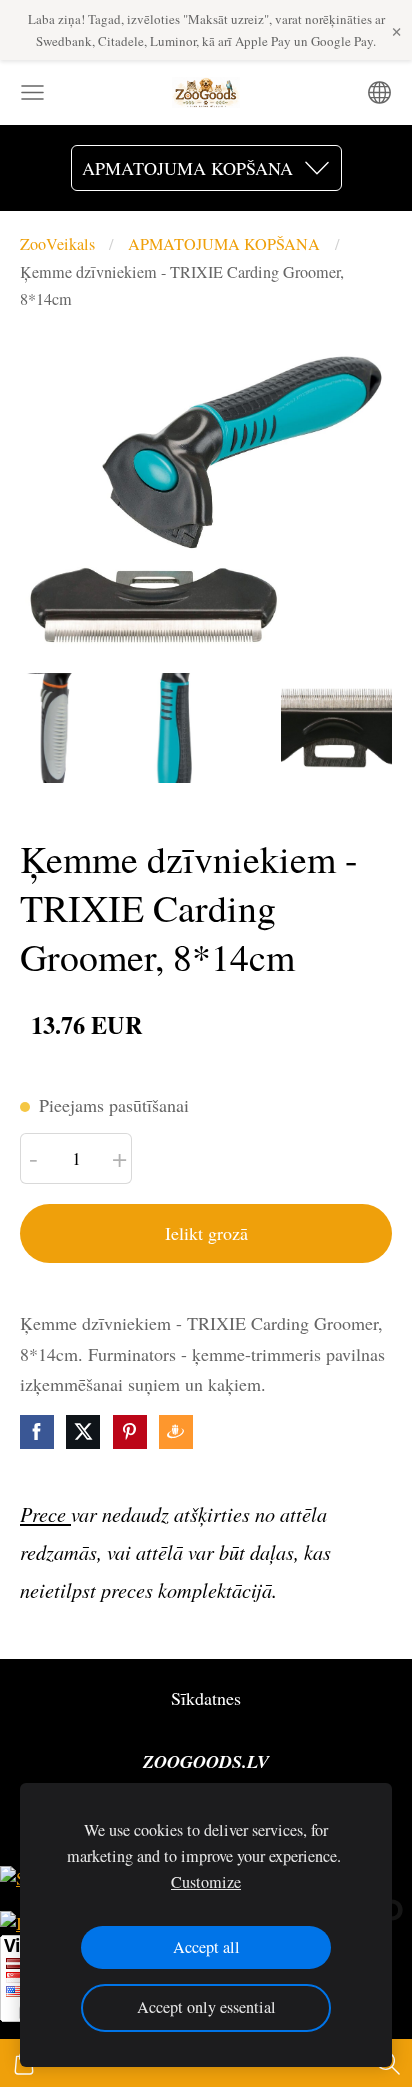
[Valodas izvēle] (379, 92)
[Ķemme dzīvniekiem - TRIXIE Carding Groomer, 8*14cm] (75, 728)
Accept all (206, 1947)
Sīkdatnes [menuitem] (206, 1698)
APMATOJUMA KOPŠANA (224, 244)
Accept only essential (206, 2007)
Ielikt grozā (206, 1233)
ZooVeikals (57, 244)
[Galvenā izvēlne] (32, 92)
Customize (206, 1882)
